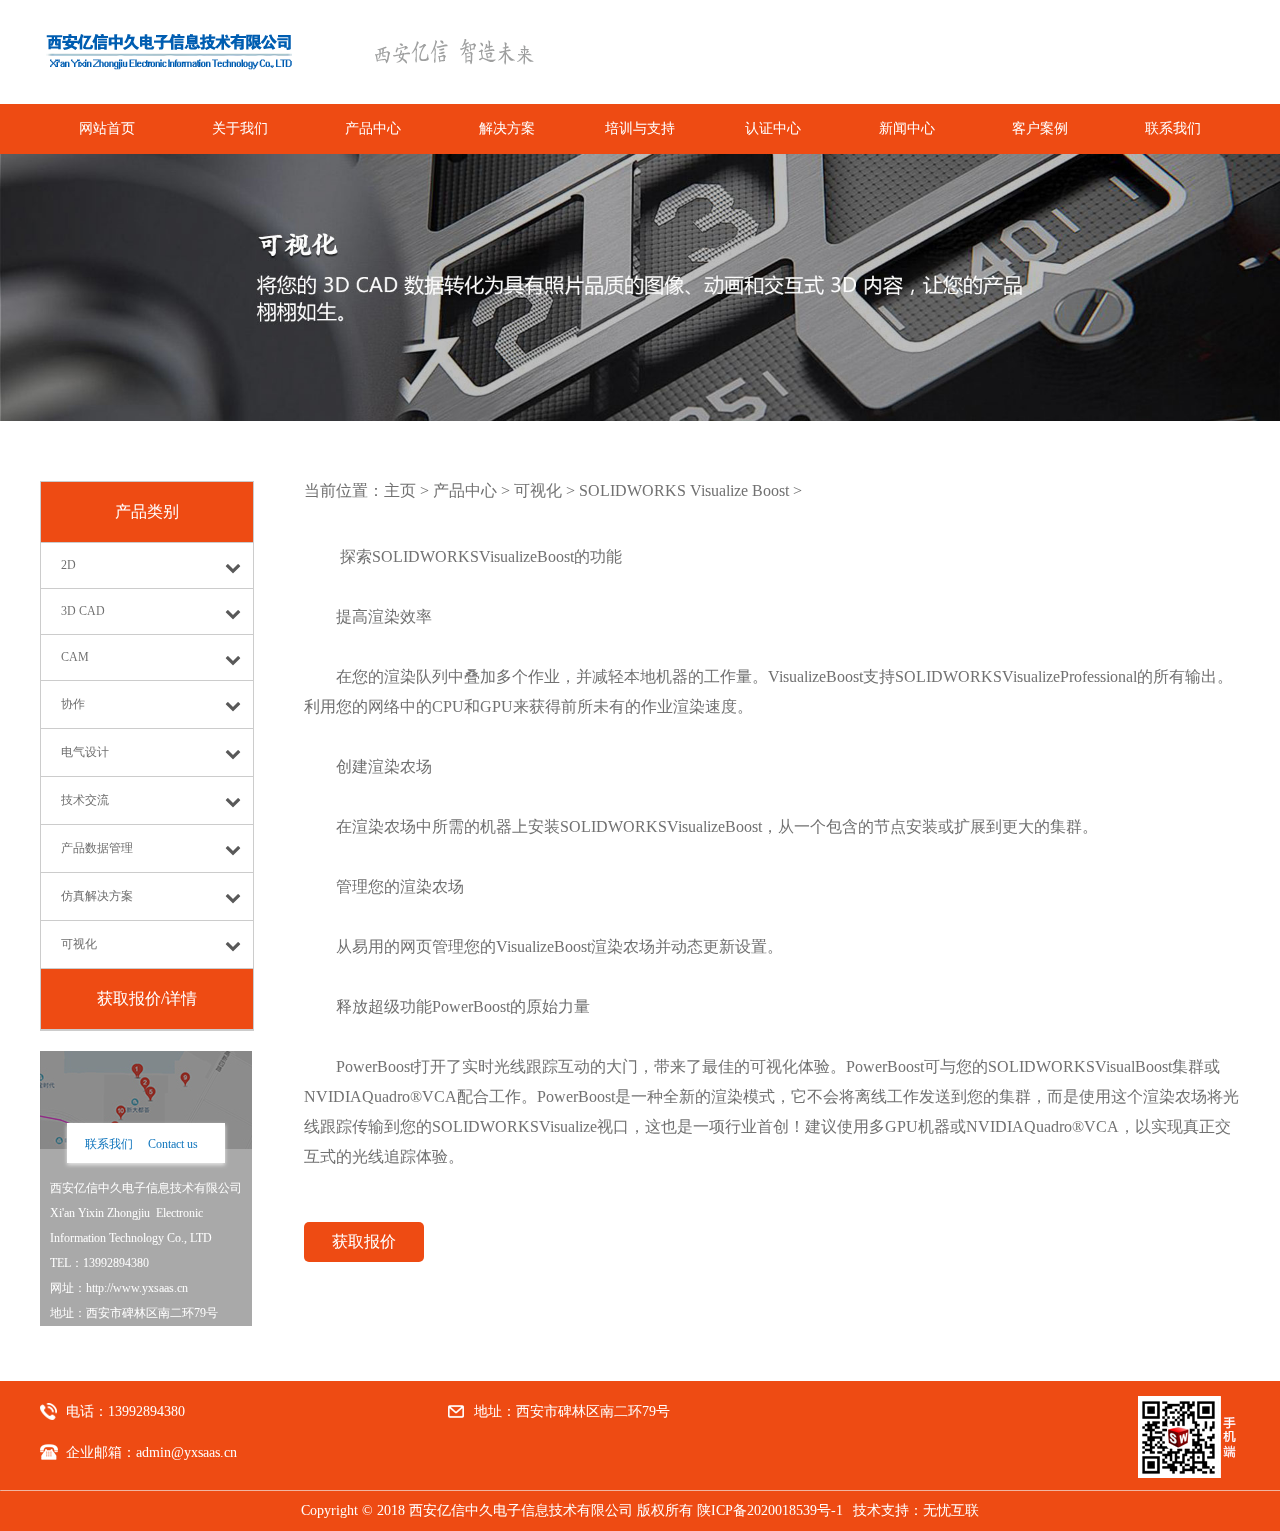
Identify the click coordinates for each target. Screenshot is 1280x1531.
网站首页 (107, 128)
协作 (73, 704)
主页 (400, 490)
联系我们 (1173, 128)
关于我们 (240, 128)
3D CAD (83, 611)
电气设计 (85, 752)
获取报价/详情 (147, 998)
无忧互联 (951, 1510)
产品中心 (373, 128)
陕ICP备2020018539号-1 (770, 1510)
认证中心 (773, 128)
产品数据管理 (97, 848)
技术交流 (85, 800)
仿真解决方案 (97, 896)
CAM (75, 657)
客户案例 (1040, 128)
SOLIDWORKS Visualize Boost (684, 490)
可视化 (79, 944)
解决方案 (507, 128)
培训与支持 (640, 128)
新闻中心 (907, 128)
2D (68, 565)
